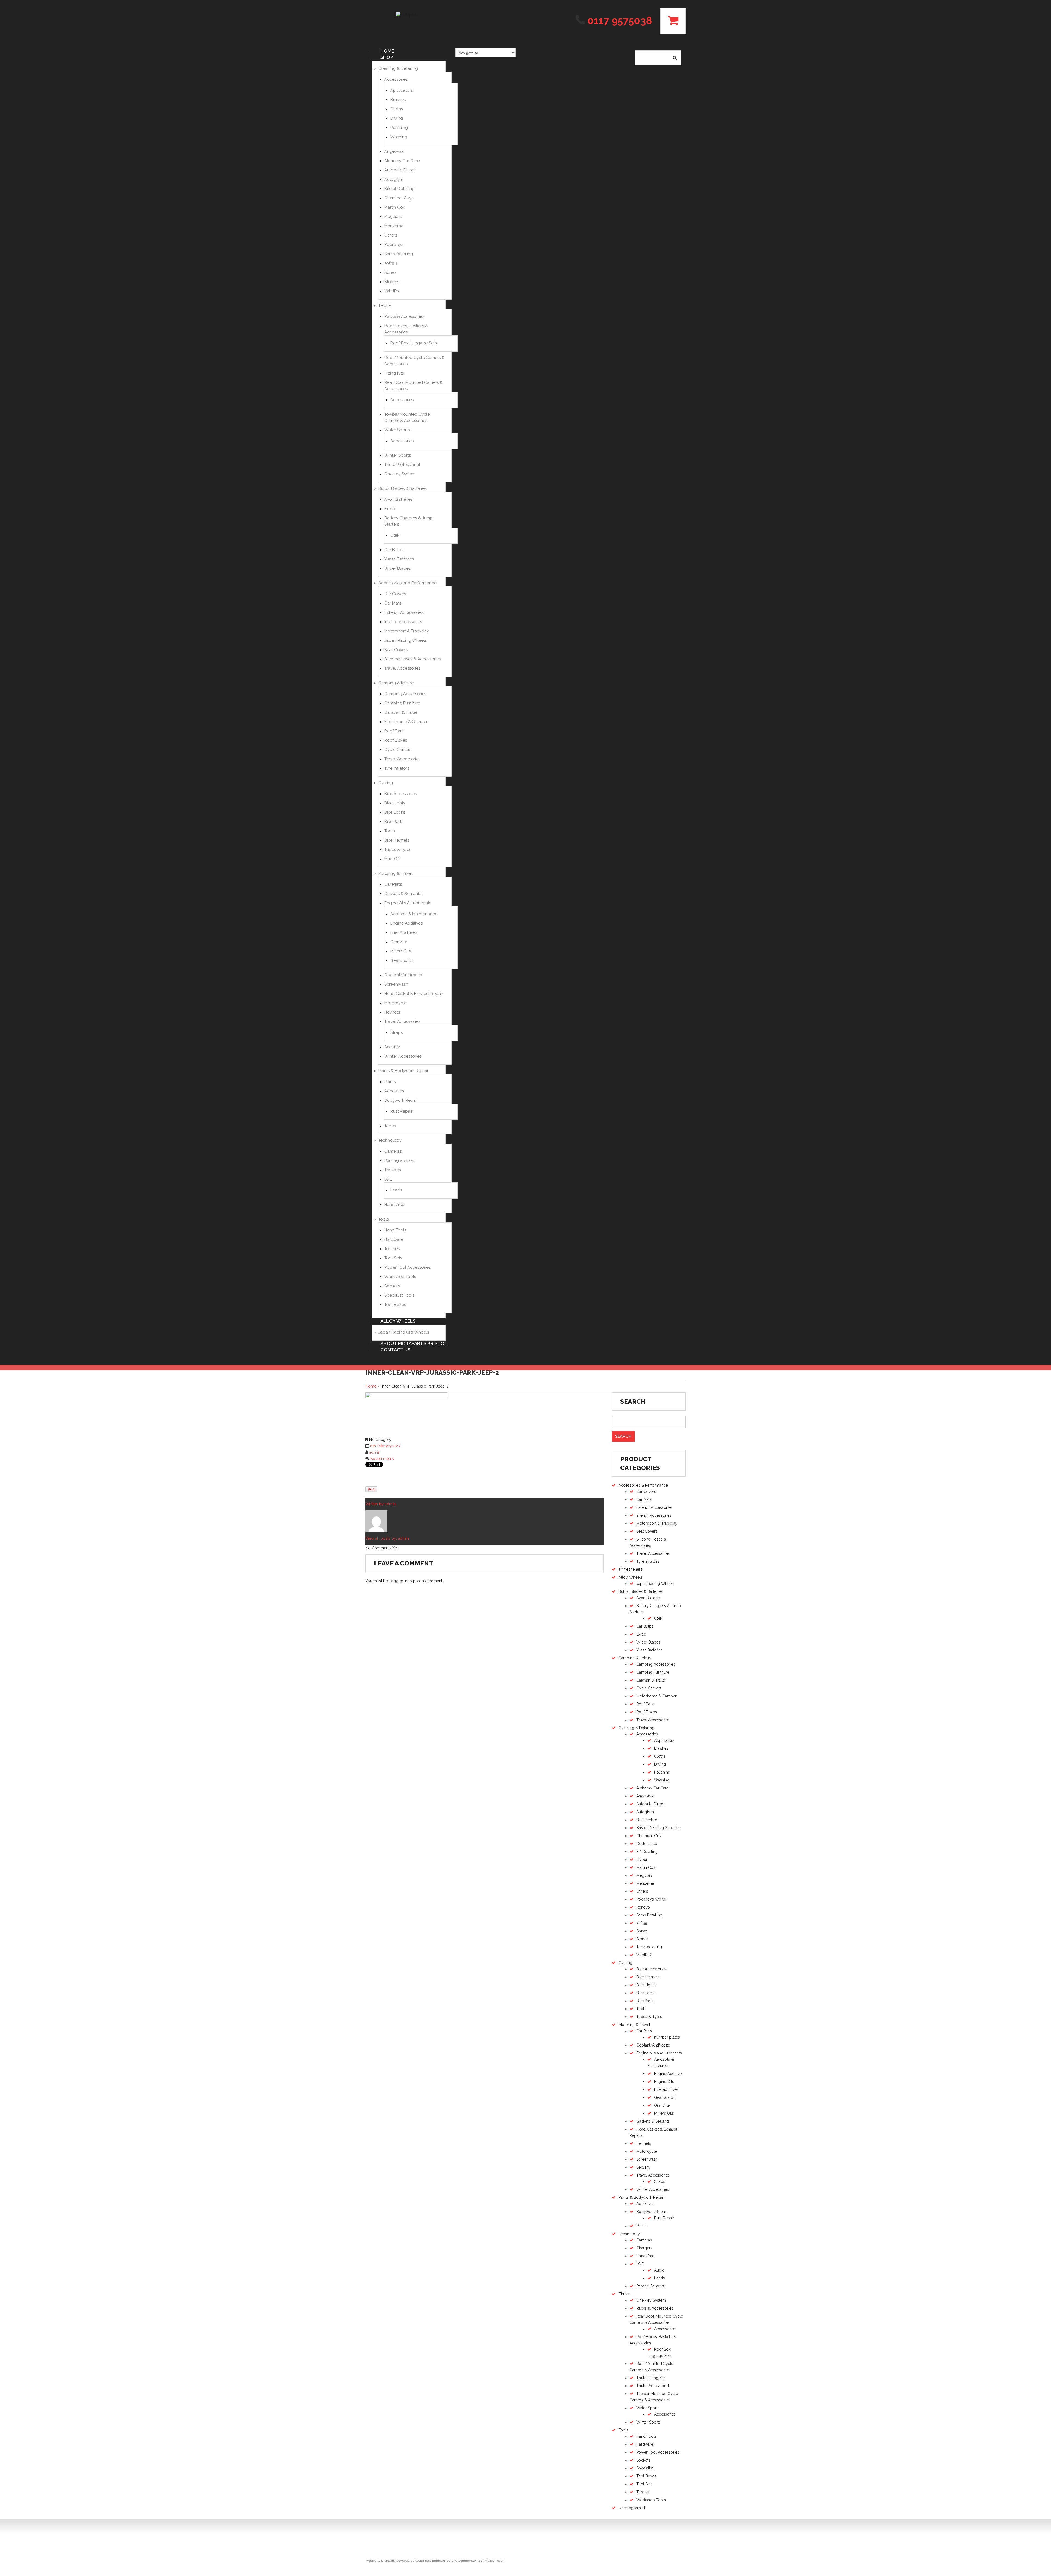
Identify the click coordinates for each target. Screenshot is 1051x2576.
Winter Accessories (403, 1056)
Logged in (398, 1581)
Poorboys (394, 244)
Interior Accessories (403, 622)
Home (371, 1386)
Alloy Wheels (631, 1577)
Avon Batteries (398, 499)
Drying (397, 118)
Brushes (398, 100)
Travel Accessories (402, 668)
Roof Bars (394, 731)
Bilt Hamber (647, 1820)
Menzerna (394, 226)
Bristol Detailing (399, 189)
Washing (399, 137)
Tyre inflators (648, 1561)
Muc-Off (392, 859)
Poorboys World (651, 1899)
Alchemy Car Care (402, 161)
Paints (390, 1082)
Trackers (392, 1170)
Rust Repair (401, 1111)
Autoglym (394, 179)
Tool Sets (393, 1258)
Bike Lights (395, 803)
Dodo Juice (647, 1844)
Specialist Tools (399, 1295)
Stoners (392, 282)
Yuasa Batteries (399, 559)
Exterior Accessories (404, 612)
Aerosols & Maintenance (414, 914)
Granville (399, 942)
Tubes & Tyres (398, 850)
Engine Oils (664, 2082)
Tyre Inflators (397, 768)
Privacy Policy (494, 2561)
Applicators (402, 90)
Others (391, 235)
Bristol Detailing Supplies (658, 1828)
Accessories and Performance (407, 583)
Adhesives (394, 1091)
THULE (385, 306)
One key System (400, 474)
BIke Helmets (397, 840)
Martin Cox (395, 207)
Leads (396, 1190)
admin (375, 1452)
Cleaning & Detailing (398, 68)
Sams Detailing (399, 254)
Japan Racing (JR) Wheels (404, 1332)
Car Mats (393, 603)
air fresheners (630, 1569)
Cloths (397, 109)
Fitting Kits (394, 373)
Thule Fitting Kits (651, 2378)
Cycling (386, 783)
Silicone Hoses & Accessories (412, 659)
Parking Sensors (400, 1161)
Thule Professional (402, 465)
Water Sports (397, 430)
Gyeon (642, 1860)
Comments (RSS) (471, 2561)
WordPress (423, 2561)
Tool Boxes (395, 1305)
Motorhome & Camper (406, 722)
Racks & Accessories (404, 316)
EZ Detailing (647, 1852)
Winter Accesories (653, 2189)
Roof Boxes (396, 740)
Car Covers (395, 594)
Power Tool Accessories (407, 1267)
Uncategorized (632, 2508)
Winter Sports (398, 455)
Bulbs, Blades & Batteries (402, 488)
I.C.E (388, 1179)
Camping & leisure (396, 683)
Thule (624, 2294)
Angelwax (394, 151)
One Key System (651, 2300)
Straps (396, 1032)
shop (387, 57)
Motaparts (373, 2561)
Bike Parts (394, 822)
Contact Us (395, 1350)
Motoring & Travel (395, 873)
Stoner (642, 1939)
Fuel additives (666, 2089)
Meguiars (393, 217)
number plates (667, 2037)
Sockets (392, 1286)
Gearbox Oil (402, 960)
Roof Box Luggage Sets (414, 343)
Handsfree (394, 1205)
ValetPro (392, 291)
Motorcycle (395, 1003)
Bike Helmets (648, 1977)
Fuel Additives (404, 932)
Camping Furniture (402, 703)
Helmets (392, 1012)
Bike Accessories (401, 794)
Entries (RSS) (442, 2561)
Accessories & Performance (643, 1485)
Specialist (645, 2468)
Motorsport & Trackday (407, 631)
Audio (659, 2270)
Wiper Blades (397, 568)
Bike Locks (395, 812)
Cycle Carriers (398, 750)
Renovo (643, 1907)
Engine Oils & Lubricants (408, 903)
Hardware (394, 1239)
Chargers (644, 2248)
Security (392, 1047)
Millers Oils (400, 951)
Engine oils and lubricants (659, 2053)
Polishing (399, 128)
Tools (389, 831)
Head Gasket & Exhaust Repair (414, 994)
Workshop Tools (400, 1277)
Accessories (396, 79)
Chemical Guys (399, 198)
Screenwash (396, 984)
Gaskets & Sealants (403, 894)
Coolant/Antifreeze (403, 975)
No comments (382, 1459)
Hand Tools (395, 1230)
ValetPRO (645, 1955)
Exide (390, 509)
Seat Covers (396, 650)
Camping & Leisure (636, 1658)
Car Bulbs (394, 550)
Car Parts (393, 884)
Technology (390, 1140)
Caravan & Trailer (401, 712)
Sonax (390, 272)
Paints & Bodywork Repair (403, 1071)
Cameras (393, 1151)
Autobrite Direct (400, 170)
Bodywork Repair (401, 1100)
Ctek (395, 535)
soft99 (391, 263)
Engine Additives (406, 923)
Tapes (390, 1126)
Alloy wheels (398, 1321)
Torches (392, 1249)
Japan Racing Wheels (405, 640)
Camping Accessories (405, 694)
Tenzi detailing (649, 1947)
